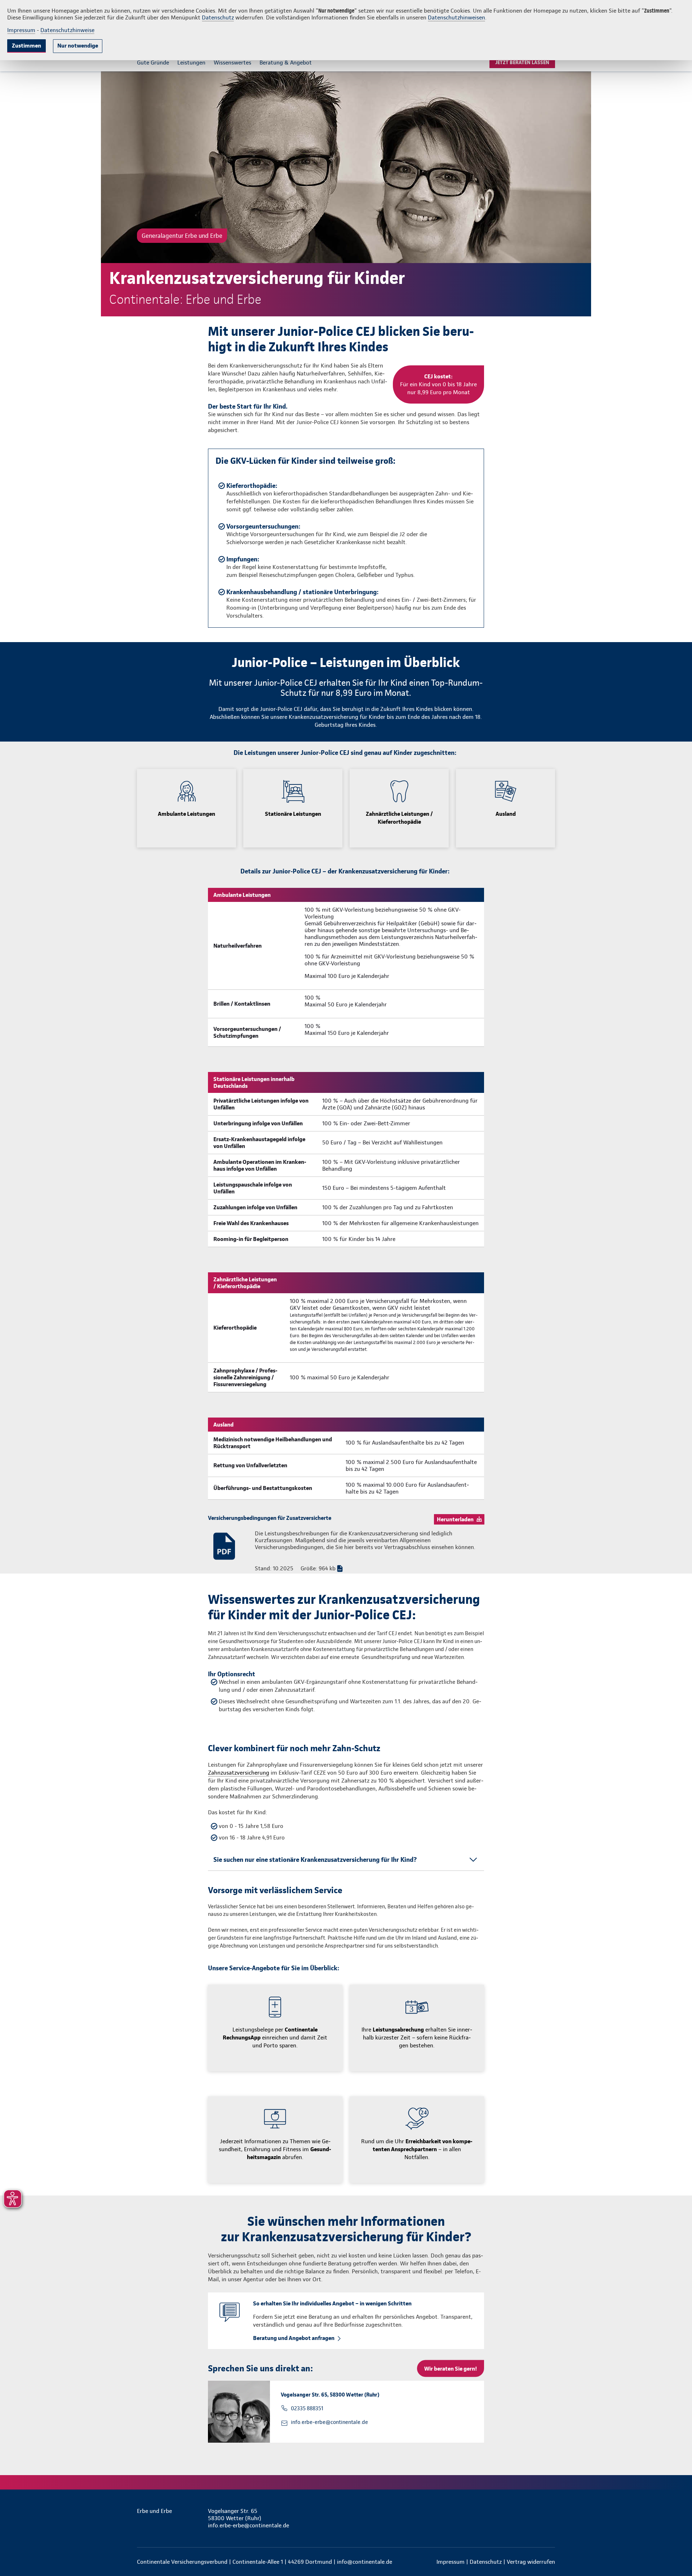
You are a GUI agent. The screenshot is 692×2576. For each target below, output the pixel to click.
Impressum (21, 30)
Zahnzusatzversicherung (239, 1773)
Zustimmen (26, 46)
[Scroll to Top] (656, 1267)
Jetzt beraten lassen (522, 62)
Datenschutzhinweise (67, 30)
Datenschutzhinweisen (456, 17)
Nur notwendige (78, 46)
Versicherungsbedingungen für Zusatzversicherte (270, 1518)
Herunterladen (455, 1519)
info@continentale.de (365, 2562)
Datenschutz (218, 17)
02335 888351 (307, 2408)
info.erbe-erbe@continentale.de (329, 2422)
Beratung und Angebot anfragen (294, 2338)
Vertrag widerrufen (531, 2562)
